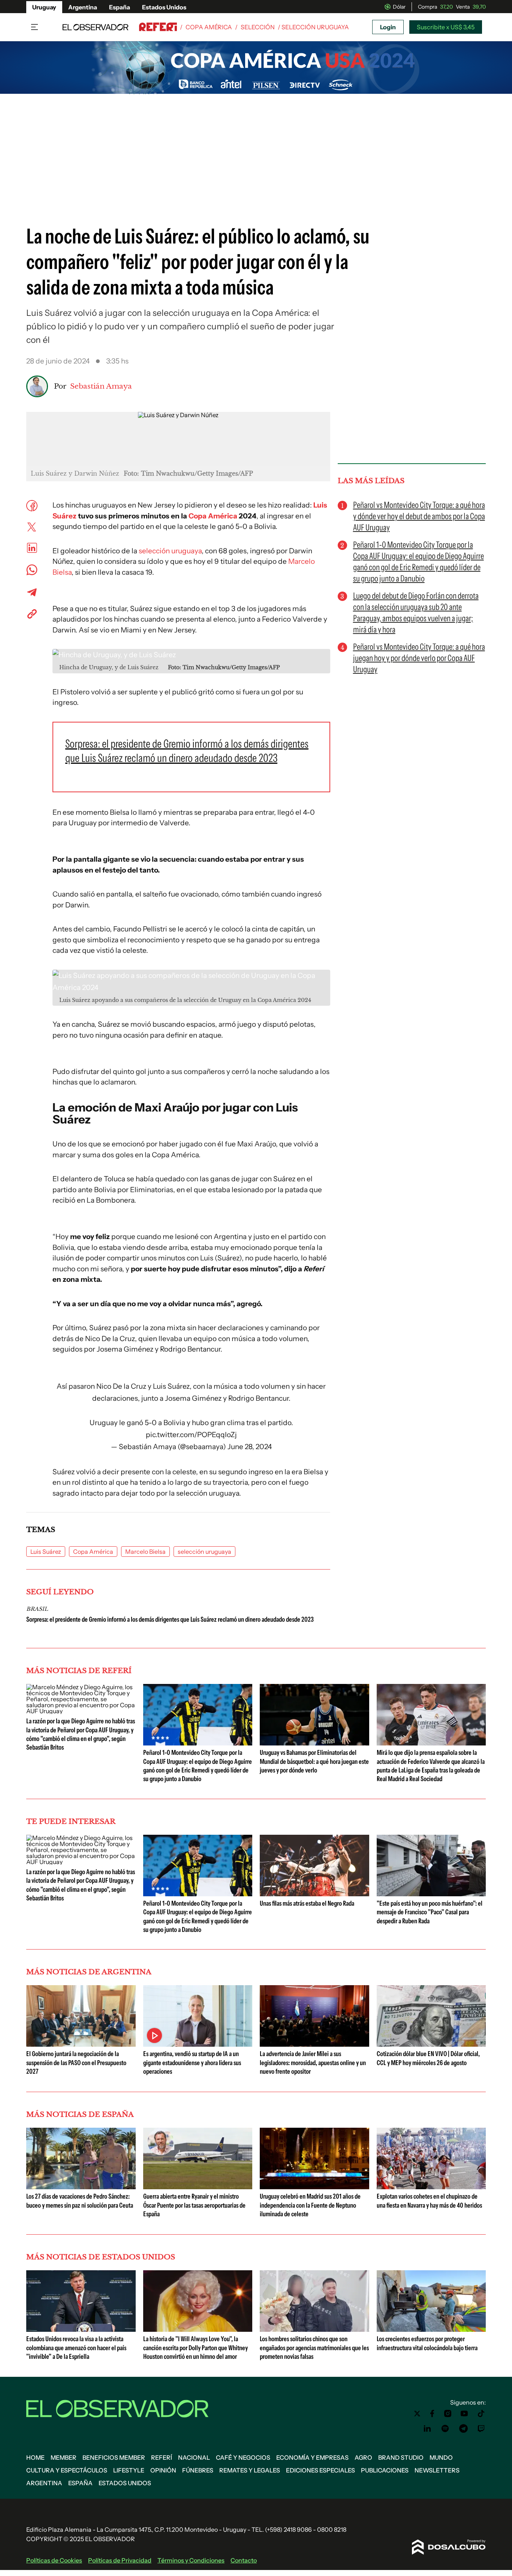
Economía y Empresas (312, 2457)
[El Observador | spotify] (445, 2429)
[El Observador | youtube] (464, 2414)
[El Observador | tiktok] (481, 2414)
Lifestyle (129, 2470)
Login (388, 27)
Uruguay (44, 7)
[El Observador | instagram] (448, 2414)
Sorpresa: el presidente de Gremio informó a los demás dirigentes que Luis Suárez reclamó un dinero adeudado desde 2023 (170, 1619)
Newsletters (437, 2470)
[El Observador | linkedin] (427, 2429)
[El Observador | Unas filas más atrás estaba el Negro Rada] (314, 1893)
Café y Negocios (243, 2457)
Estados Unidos (164, 7)
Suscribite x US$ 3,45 (446, 27)
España (120, 7)
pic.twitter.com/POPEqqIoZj (191, 1435)
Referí (162, 2457)
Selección (258, 27)
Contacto (244, 2560)
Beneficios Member (114, 2457)
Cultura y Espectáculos (67, 2470)
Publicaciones (385, 2470)
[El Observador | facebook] (432, 2414)
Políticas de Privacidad (120, 2560)
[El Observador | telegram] (463, 2429)
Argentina (83, 7)
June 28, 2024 (250, 1447)
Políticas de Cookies (54, 2560)
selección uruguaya (170, 551)
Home (35, 2457)
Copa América (209, 27)
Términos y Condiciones (191, 2560)
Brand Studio (401, 2457)
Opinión (163, 2470)
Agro (363, 2457)
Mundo (441, 2457)
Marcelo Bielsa (145, 1552)
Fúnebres (198, 2470)
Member (64, 2457)
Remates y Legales (250, 2470)
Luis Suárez (46, 1552)
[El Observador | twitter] (417, 2414)
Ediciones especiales (320, 2470)
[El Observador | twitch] (481, 2429)
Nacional (194, 2457)
